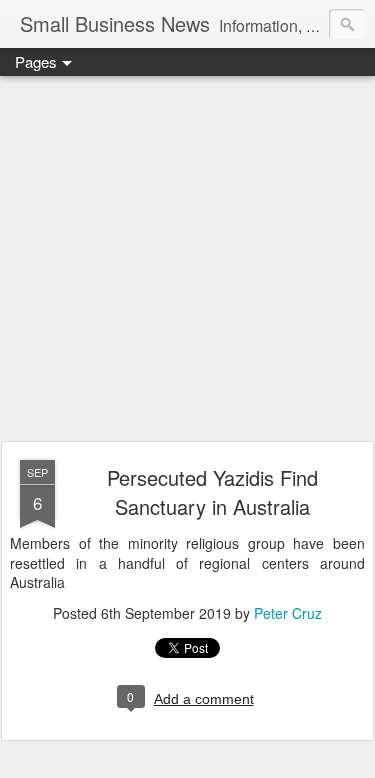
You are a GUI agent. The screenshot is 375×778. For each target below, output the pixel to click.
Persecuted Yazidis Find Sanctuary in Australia (212, 492)
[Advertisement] (187, 259)
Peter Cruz (288, 613)
